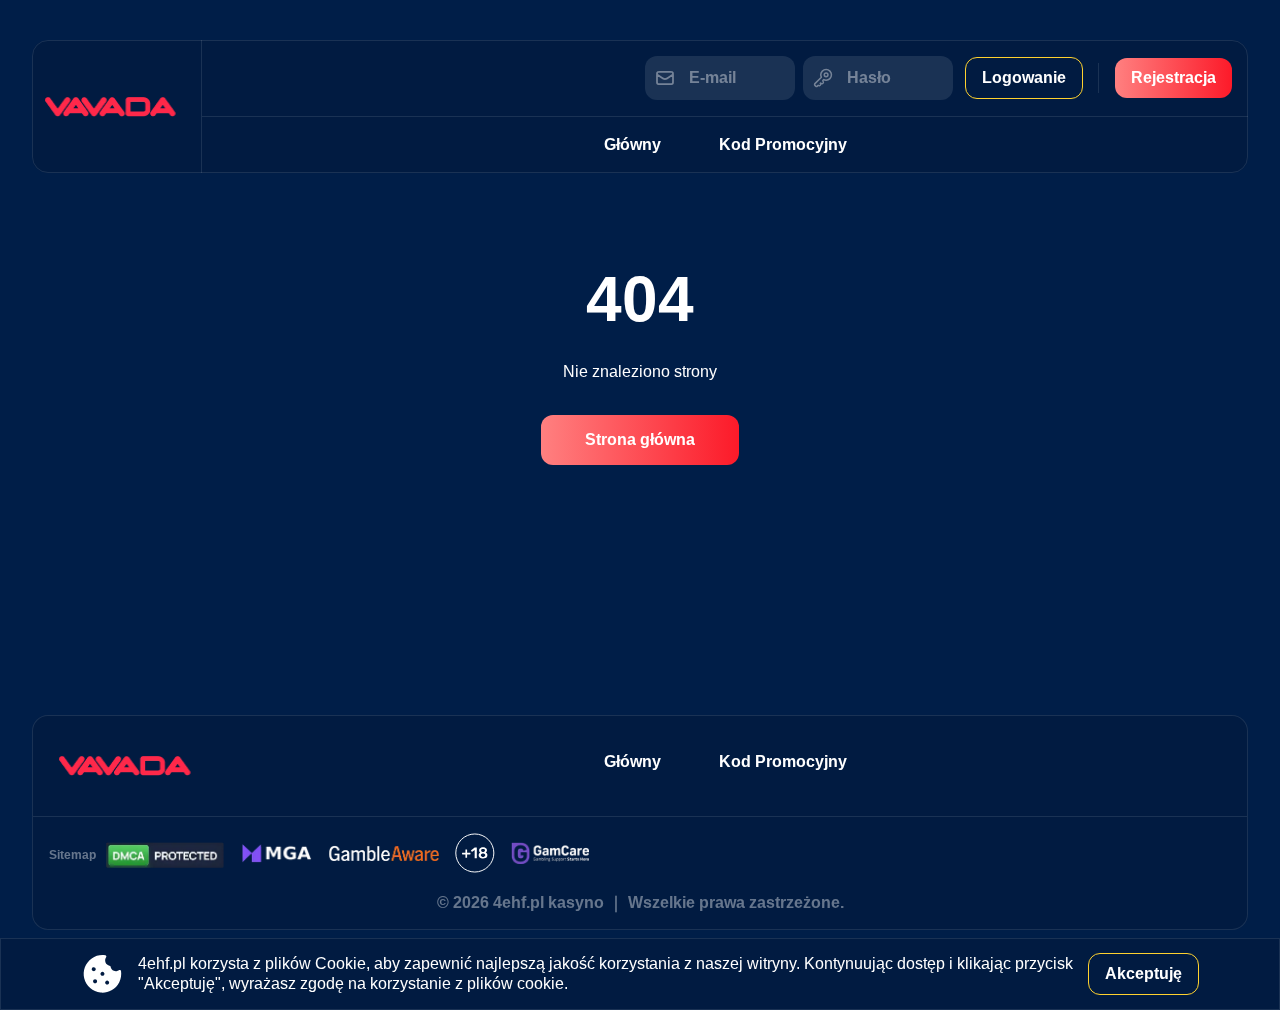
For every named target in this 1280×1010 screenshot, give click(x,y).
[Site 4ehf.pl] (117, 106)
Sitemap (72, 855)
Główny (632, 144)
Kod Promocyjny (783, 144)
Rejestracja (1173, 77)
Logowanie (1024, 77)
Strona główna (640, 439)
